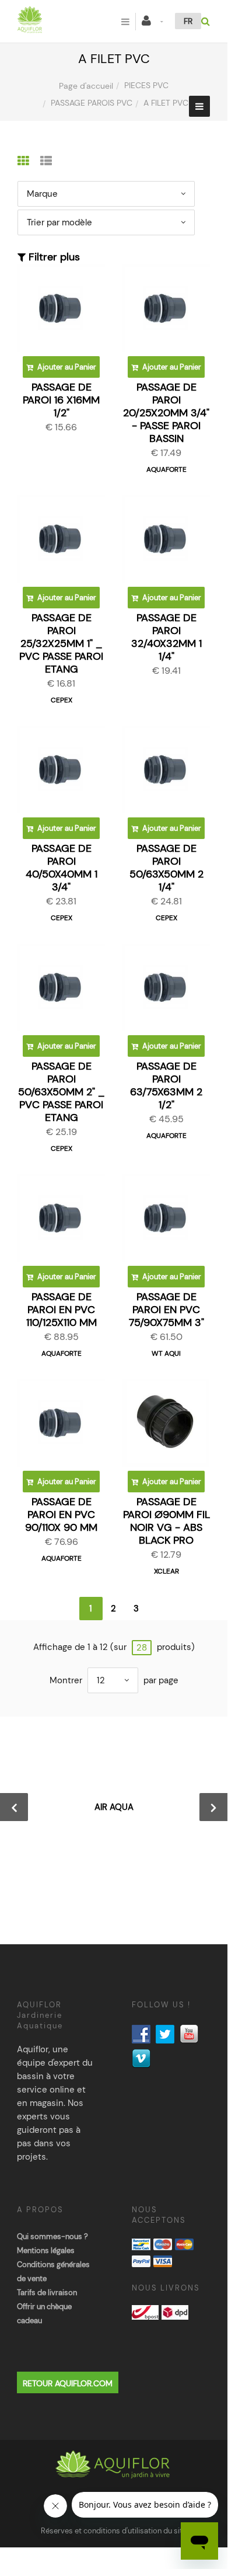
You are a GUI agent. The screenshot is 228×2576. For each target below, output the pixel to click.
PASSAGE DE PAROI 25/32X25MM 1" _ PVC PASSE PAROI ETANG (61, 643)
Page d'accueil (86, 86)
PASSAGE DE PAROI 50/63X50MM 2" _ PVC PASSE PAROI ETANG (62, 1092)
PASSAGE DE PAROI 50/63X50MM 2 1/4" (166, 868)
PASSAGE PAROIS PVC (92, 103)
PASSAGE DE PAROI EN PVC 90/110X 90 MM (61, 1515)
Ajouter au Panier (66, 367)
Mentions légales (46, 2250)
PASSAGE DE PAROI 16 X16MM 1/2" (61, 400)
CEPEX (62, 700)
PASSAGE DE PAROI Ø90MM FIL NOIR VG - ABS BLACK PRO (166, 1521)
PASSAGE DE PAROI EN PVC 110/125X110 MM (62, 1310)
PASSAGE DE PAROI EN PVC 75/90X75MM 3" (166, 1310)
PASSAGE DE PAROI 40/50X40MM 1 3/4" (62, 868)
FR (188, 21)
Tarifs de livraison (47, 2293)
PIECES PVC (146, 85)
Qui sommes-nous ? (52, 2236)
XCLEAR (166, 1571)
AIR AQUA (114, 1807)
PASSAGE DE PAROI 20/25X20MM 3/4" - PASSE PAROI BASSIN (166, 413)
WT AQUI (166, 1353)
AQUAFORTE (166, 469)
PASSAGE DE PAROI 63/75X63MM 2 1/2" (166, 1085)
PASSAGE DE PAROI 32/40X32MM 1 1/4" (166, 637)
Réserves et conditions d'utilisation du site (114, 2531)
